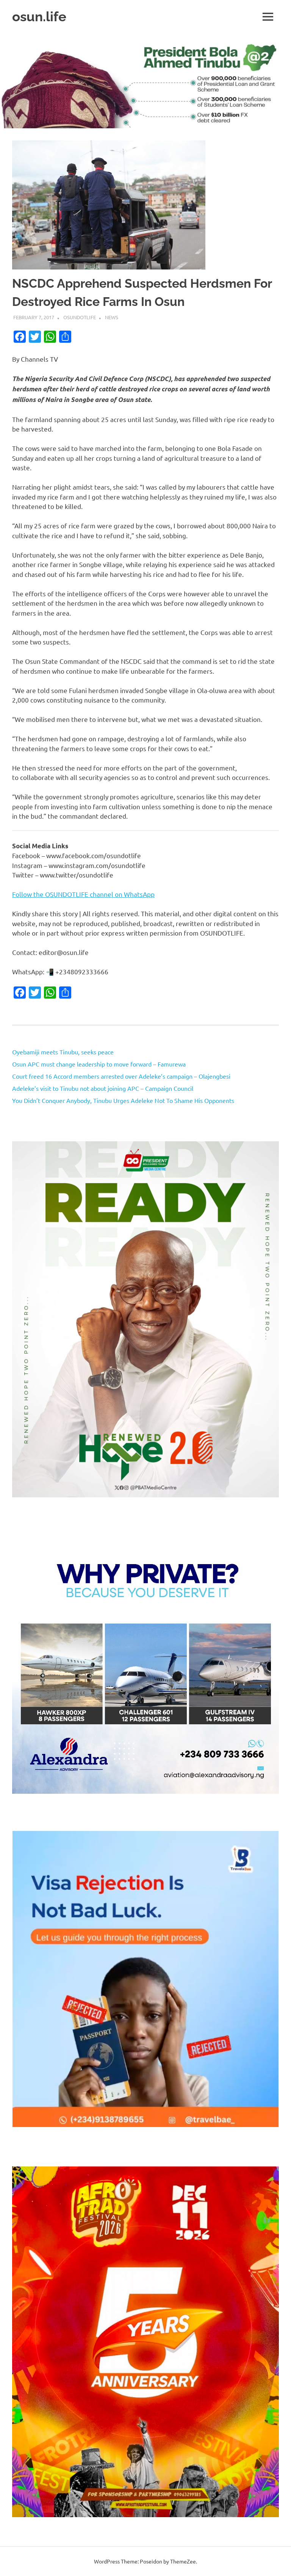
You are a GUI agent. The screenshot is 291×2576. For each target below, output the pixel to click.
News (112, 317)
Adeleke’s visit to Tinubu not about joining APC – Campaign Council (103, 1088)
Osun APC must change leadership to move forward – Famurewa (99, 1064)
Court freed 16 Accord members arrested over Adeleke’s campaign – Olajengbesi (121, 1076)
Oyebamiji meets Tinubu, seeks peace (63, 1052)
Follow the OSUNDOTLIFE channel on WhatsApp (83, 894)
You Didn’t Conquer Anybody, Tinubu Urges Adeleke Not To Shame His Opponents (123, 1100)
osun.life (39, 17)
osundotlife (80, 317)
